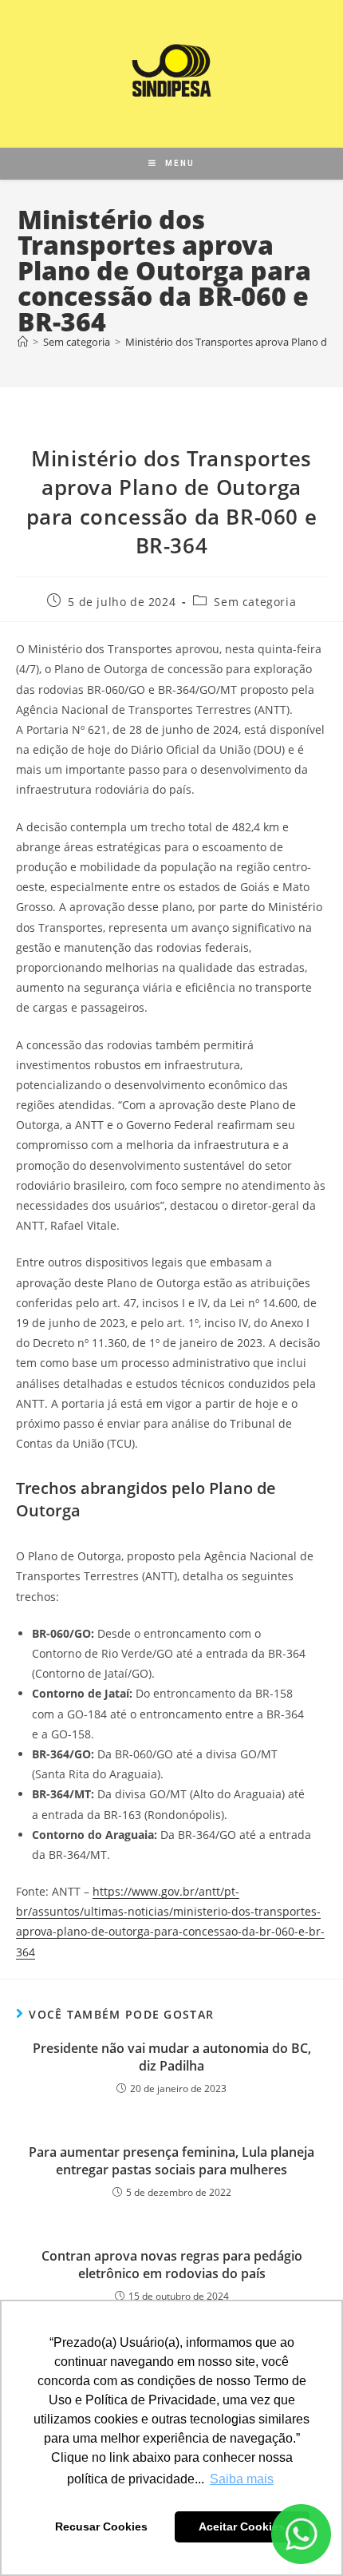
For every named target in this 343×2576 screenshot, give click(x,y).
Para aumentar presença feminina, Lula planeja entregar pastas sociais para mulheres (171, 2161)
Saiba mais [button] (242, 2479)
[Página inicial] (23, 342)
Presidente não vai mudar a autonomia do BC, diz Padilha (172, 2057)
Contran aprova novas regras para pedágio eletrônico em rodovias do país (172, 2265)
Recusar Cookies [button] (101, 2526)
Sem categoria (255, 602)
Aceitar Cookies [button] (242, 2526)
